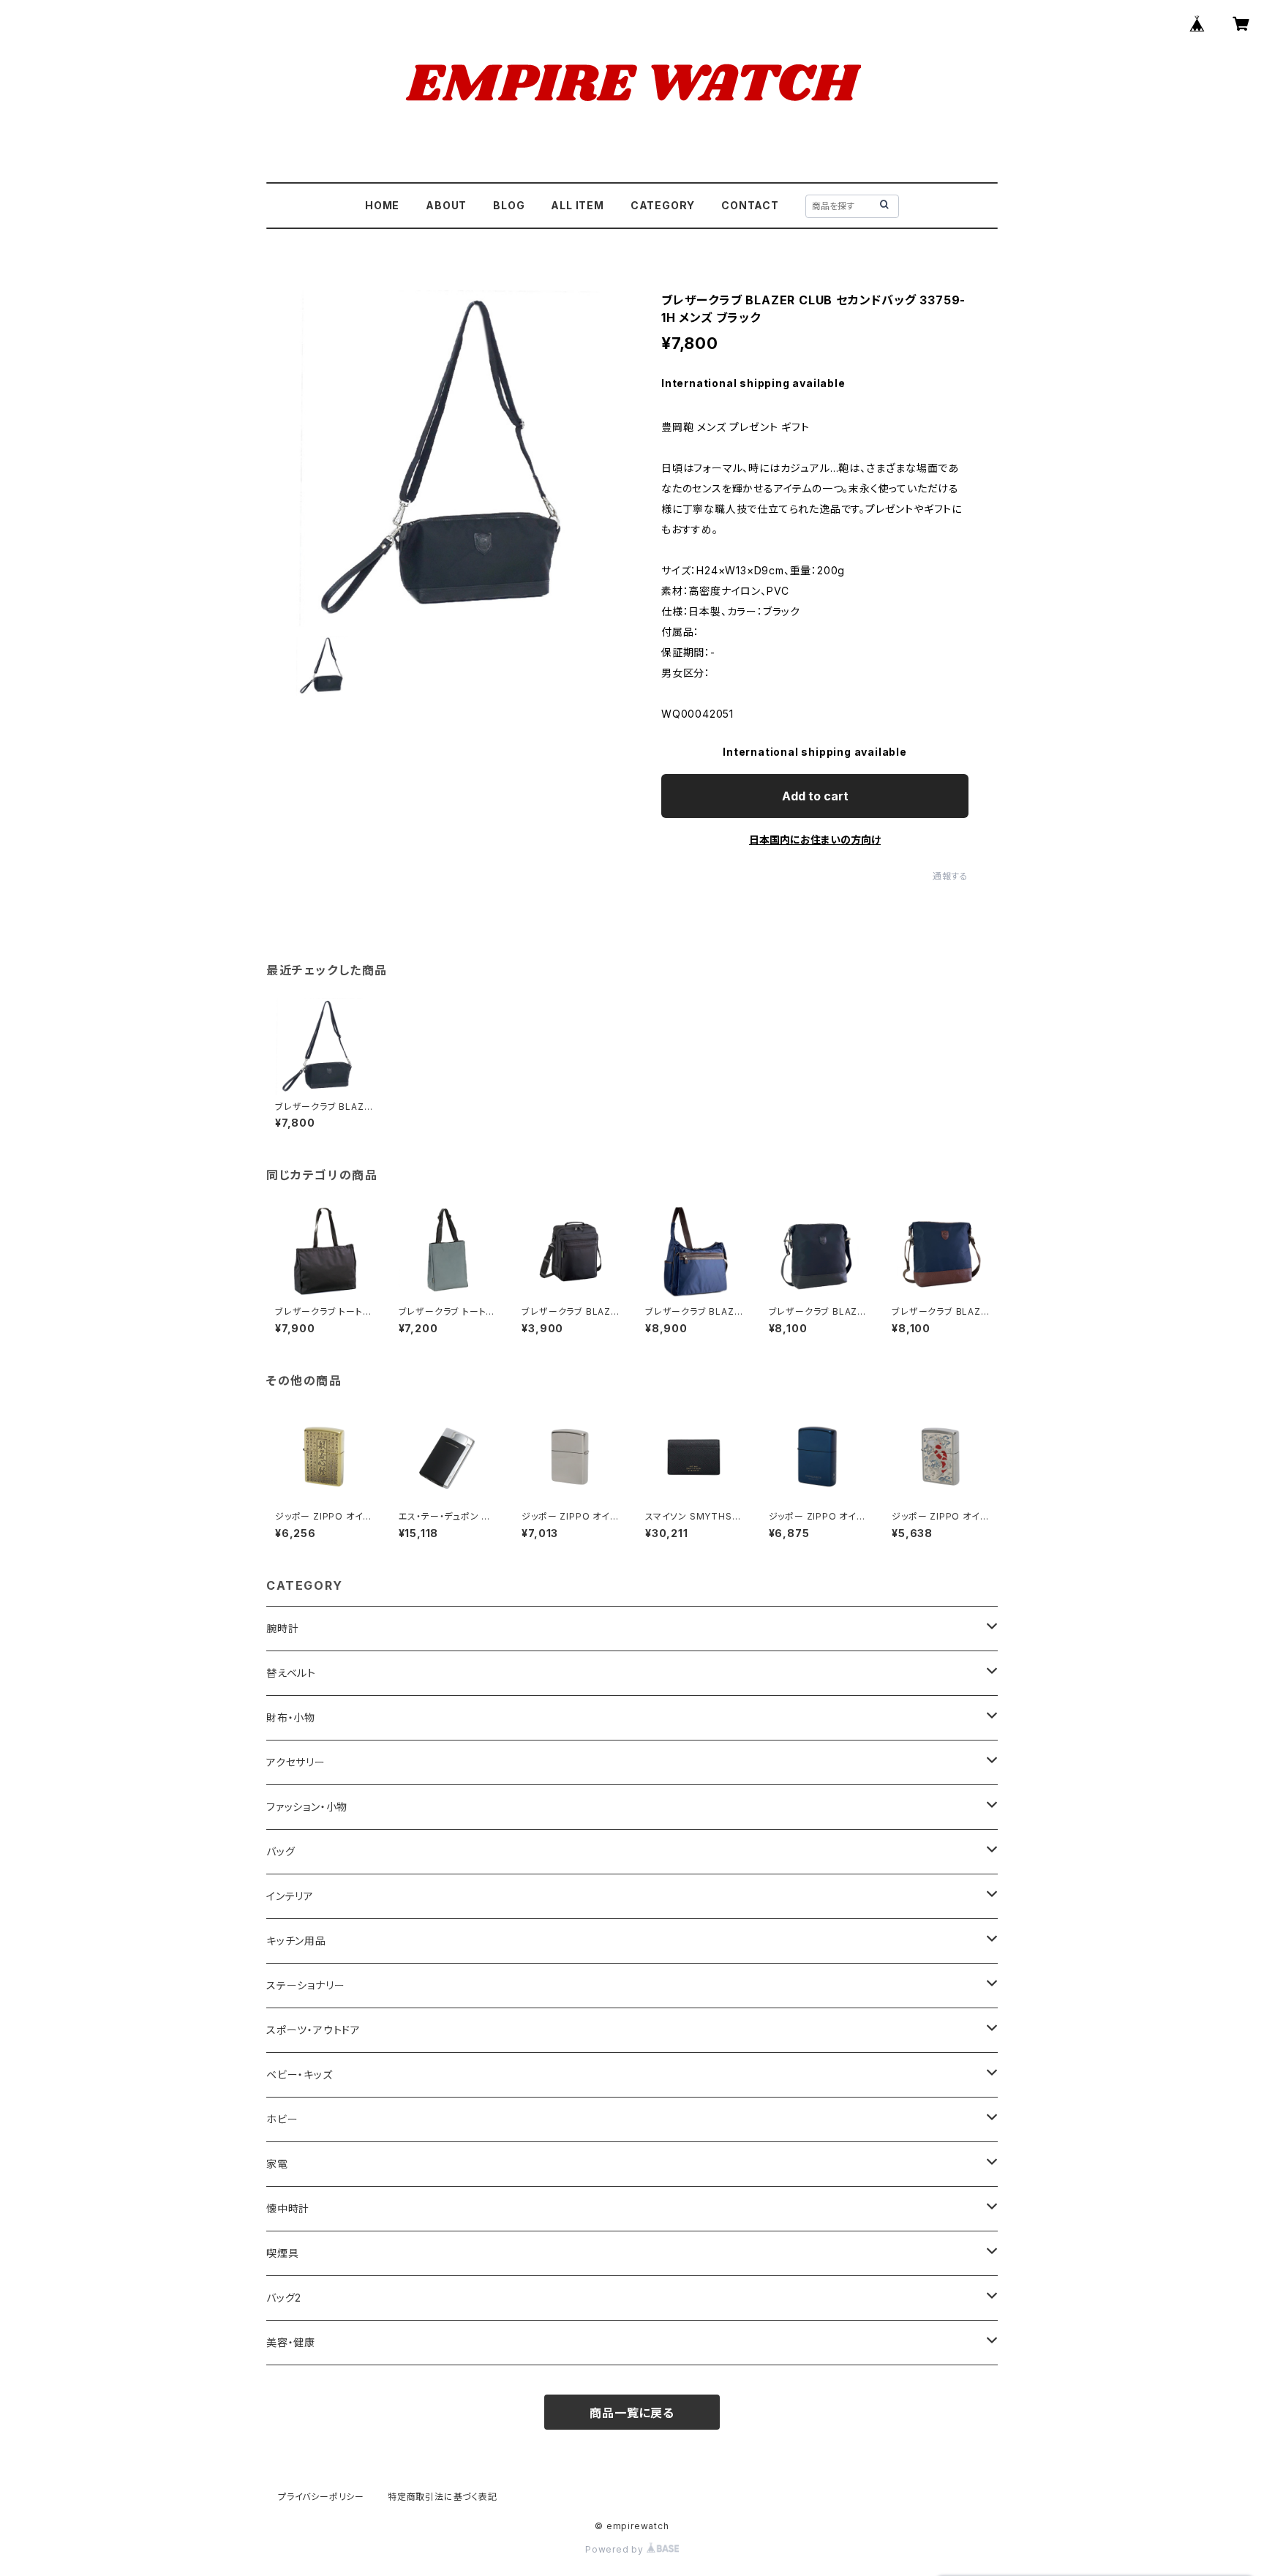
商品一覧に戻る (632, 2413)
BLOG (509, 205)
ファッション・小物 (307, 1807)
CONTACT (750, 205)
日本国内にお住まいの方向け (815, 840)
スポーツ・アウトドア (313, 2030)
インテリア (290, 1896)
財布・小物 (291, 1717)
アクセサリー (296, 1762)
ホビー (282, 2119)
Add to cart (815, 796)
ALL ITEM (577, 205)
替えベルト (291, 1673)
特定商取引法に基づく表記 (443, 2497)
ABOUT (446, 205)
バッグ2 (284, 2298)
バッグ (281, 1851)
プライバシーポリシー (321, 2497)
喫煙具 (282, 2253)
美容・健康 (291, 2342)
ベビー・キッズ (300, 2074)
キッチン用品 (296, 1941)
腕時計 (282, 1628)
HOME (382, 205)
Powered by (616, 2549)
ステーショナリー (305, 1985)
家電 (277, 2164)
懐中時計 (288, 2208)
